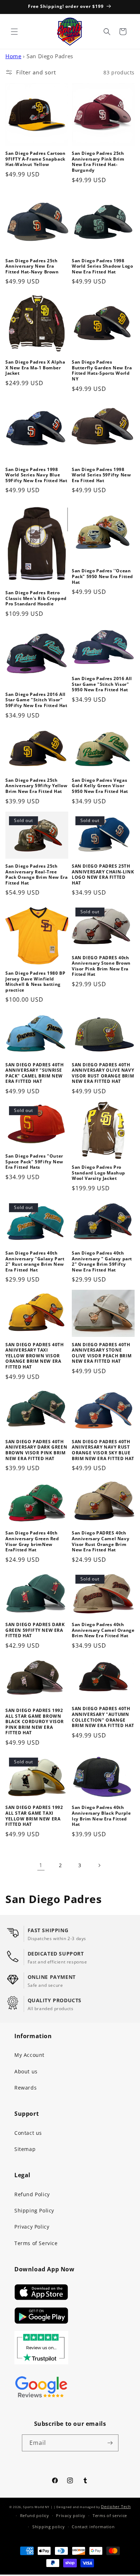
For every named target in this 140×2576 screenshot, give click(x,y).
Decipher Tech (116, 2506)
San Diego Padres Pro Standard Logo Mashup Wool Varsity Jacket (99, 1173)
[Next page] (99, 1865)
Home (13, 56)
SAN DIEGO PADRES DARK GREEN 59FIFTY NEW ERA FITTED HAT (35, 1630)
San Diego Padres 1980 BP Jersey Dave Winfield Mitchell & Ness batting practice (35, 982)
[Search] (107, 32)
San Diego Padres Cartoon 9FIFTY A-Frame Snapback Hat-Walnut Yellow (35, 159)
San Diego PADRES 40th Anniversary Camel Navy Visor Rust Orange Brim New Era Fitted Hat (101, 1541)
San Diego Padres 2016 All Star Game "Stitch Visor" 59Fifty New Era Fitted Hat (36, 700)
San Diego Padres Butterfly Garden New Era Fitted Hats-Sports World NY (102, 370)
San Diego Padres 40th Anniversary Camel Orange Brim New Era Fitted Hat (103, 1630)
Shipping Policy (34, 2210)
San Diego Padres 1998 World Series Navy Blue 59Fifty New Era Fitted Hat (36, 475)
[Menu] (14, 32)
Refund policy (35, 2515)
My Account (29, 2055)
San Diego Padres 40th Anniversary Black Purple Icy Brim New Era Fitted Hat (101, 1816)
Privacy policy (71, 2515)
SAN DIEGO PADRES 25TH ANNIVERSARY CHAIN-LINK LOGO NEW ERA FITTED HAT (103, 874)
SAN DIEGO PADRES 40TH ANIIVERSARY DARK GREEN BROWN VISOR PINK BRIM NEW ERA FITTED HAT (36, 1450)
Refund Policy (32, 2194)
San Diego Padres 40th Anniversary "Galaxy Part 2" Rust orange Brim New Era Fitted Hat (35, 1261)
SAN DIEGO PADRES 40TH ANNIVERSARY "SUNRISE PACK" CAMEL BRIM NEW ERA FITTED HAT (35, 1073)
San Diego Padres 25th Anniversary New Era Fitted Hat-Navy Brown (32, 266)
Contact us (28, 2133)
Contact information (93, 2527)
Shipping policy (49, 2527)
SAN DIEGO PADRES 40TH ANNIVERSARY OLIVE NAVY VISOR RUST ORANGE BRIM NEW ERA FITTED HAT (103, 1073)
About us (26, 2071)
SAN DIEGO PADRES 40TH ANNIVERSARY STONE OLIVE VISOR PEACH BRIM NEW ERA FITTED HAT (102, 1353)
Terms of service (110, 2515)
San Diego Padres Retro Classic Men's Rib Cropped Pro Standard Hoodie (36, 598)
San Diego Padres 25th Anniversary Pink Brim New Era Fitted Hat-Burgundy (98, 162)
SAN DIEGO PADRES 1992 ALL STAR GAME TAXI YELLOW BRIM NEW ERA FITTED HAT (34, 1816)
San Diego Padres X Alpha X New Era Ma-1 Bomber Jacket (35, 368)
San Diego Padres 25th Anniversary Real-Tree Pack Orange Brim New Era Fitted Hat (36, 874)
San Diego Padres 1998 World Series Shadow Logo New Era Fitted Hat (102, 266)
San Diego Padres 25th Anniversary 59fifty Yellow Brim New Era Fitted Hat (36, 786)
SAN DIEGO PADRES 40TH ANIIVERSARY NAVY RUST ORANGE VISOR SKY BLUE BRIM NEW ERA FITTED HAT (103, 1450)
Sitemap (25, 2149)
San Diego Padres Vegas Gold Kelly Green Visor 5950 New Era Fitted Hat (100, 786)
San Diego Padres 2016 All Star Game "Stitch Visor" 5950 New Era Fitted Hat (102, 684)
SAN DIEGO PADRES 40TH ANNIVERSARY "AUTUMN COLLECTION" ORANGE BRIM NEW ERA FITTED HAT (103, 1717)
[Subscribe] (110, 2443)
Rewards (25, 2088)
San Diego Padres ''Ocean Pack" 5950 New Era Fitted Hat (102, 576)
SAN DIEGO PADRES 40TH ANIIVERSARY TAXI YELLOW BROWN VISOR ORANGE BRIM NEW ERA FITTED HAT (35, 1356)
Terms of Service (36, 2243)
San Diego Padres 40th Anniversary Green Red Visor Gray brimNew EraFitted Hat (32, 1541)
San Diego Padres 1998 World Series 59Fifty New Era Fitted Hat (101, 475)
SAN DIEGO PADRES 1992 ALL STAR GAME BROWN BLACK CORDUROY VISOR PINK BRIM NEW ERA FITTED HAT (35, 1722)
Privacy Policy (32, 2227)
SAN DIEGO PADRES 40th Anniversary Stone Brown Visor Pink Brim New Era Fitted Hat (101, 966)
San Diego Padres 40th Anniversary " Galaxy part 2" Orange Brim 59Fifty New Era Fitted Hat (102, 1261)
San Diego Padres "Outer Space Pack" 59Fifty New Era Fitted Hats (34, 1162)
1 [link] (41, 1865)
